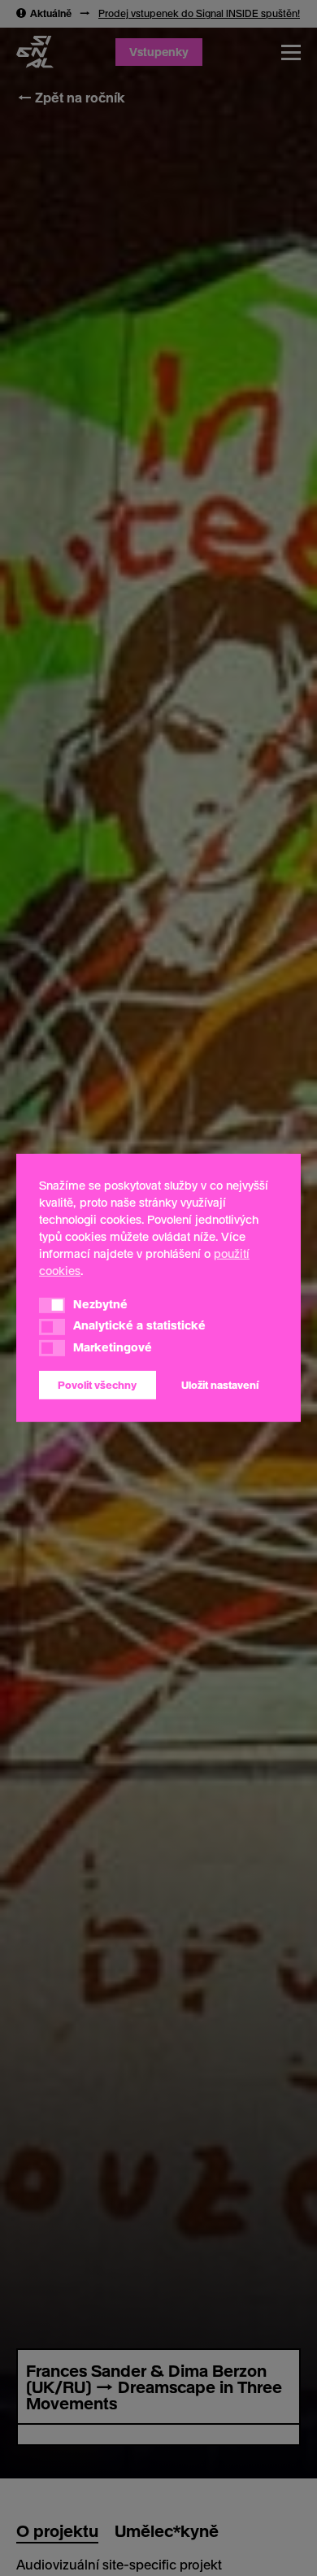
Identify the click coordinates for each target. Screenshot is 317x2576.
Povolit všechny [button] (97, 1385)
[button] (52, 1305)
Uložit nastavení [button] (220, 1385)
